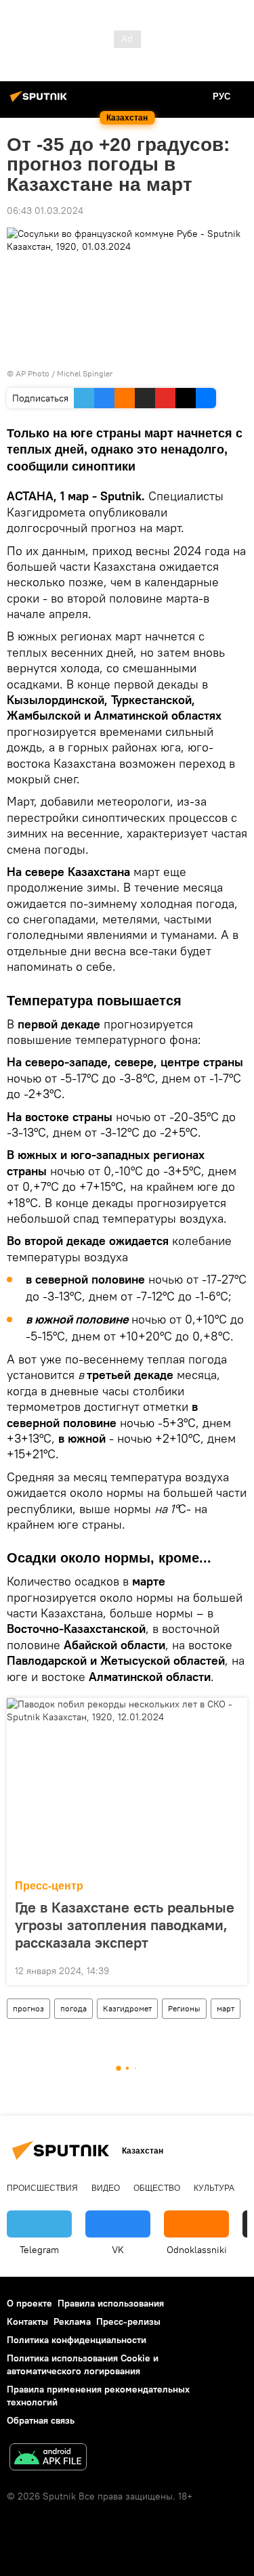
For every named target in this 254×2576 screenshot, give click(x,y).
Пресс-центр (49, 1886)
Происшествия (42, 2188)
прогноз (28, 2008)
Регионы (184, 2008)
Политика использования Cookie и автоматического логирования (83, 2364)
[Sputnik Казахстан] (41, 102)
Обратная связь (41, 2420)
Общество (157, 2188)
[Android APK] (48, 2459)
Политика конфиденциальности (77, 2340)
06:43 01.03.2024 (45, 211)
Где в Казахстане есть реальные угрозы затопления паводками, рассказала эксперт (125, 1925)
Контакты (27, 2321)
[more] (232, 1969)
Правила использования (111, 2303)
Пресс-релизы (128, 2321)
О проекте (29, 2303)
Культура (214, 2188)
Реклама (72, 2321)
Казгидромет (127, 2008)
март (226, 2008)
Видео (106, 2188)
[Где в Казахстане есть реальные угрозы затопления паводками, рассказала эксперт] (127, 1785)
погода (73, 2008)
